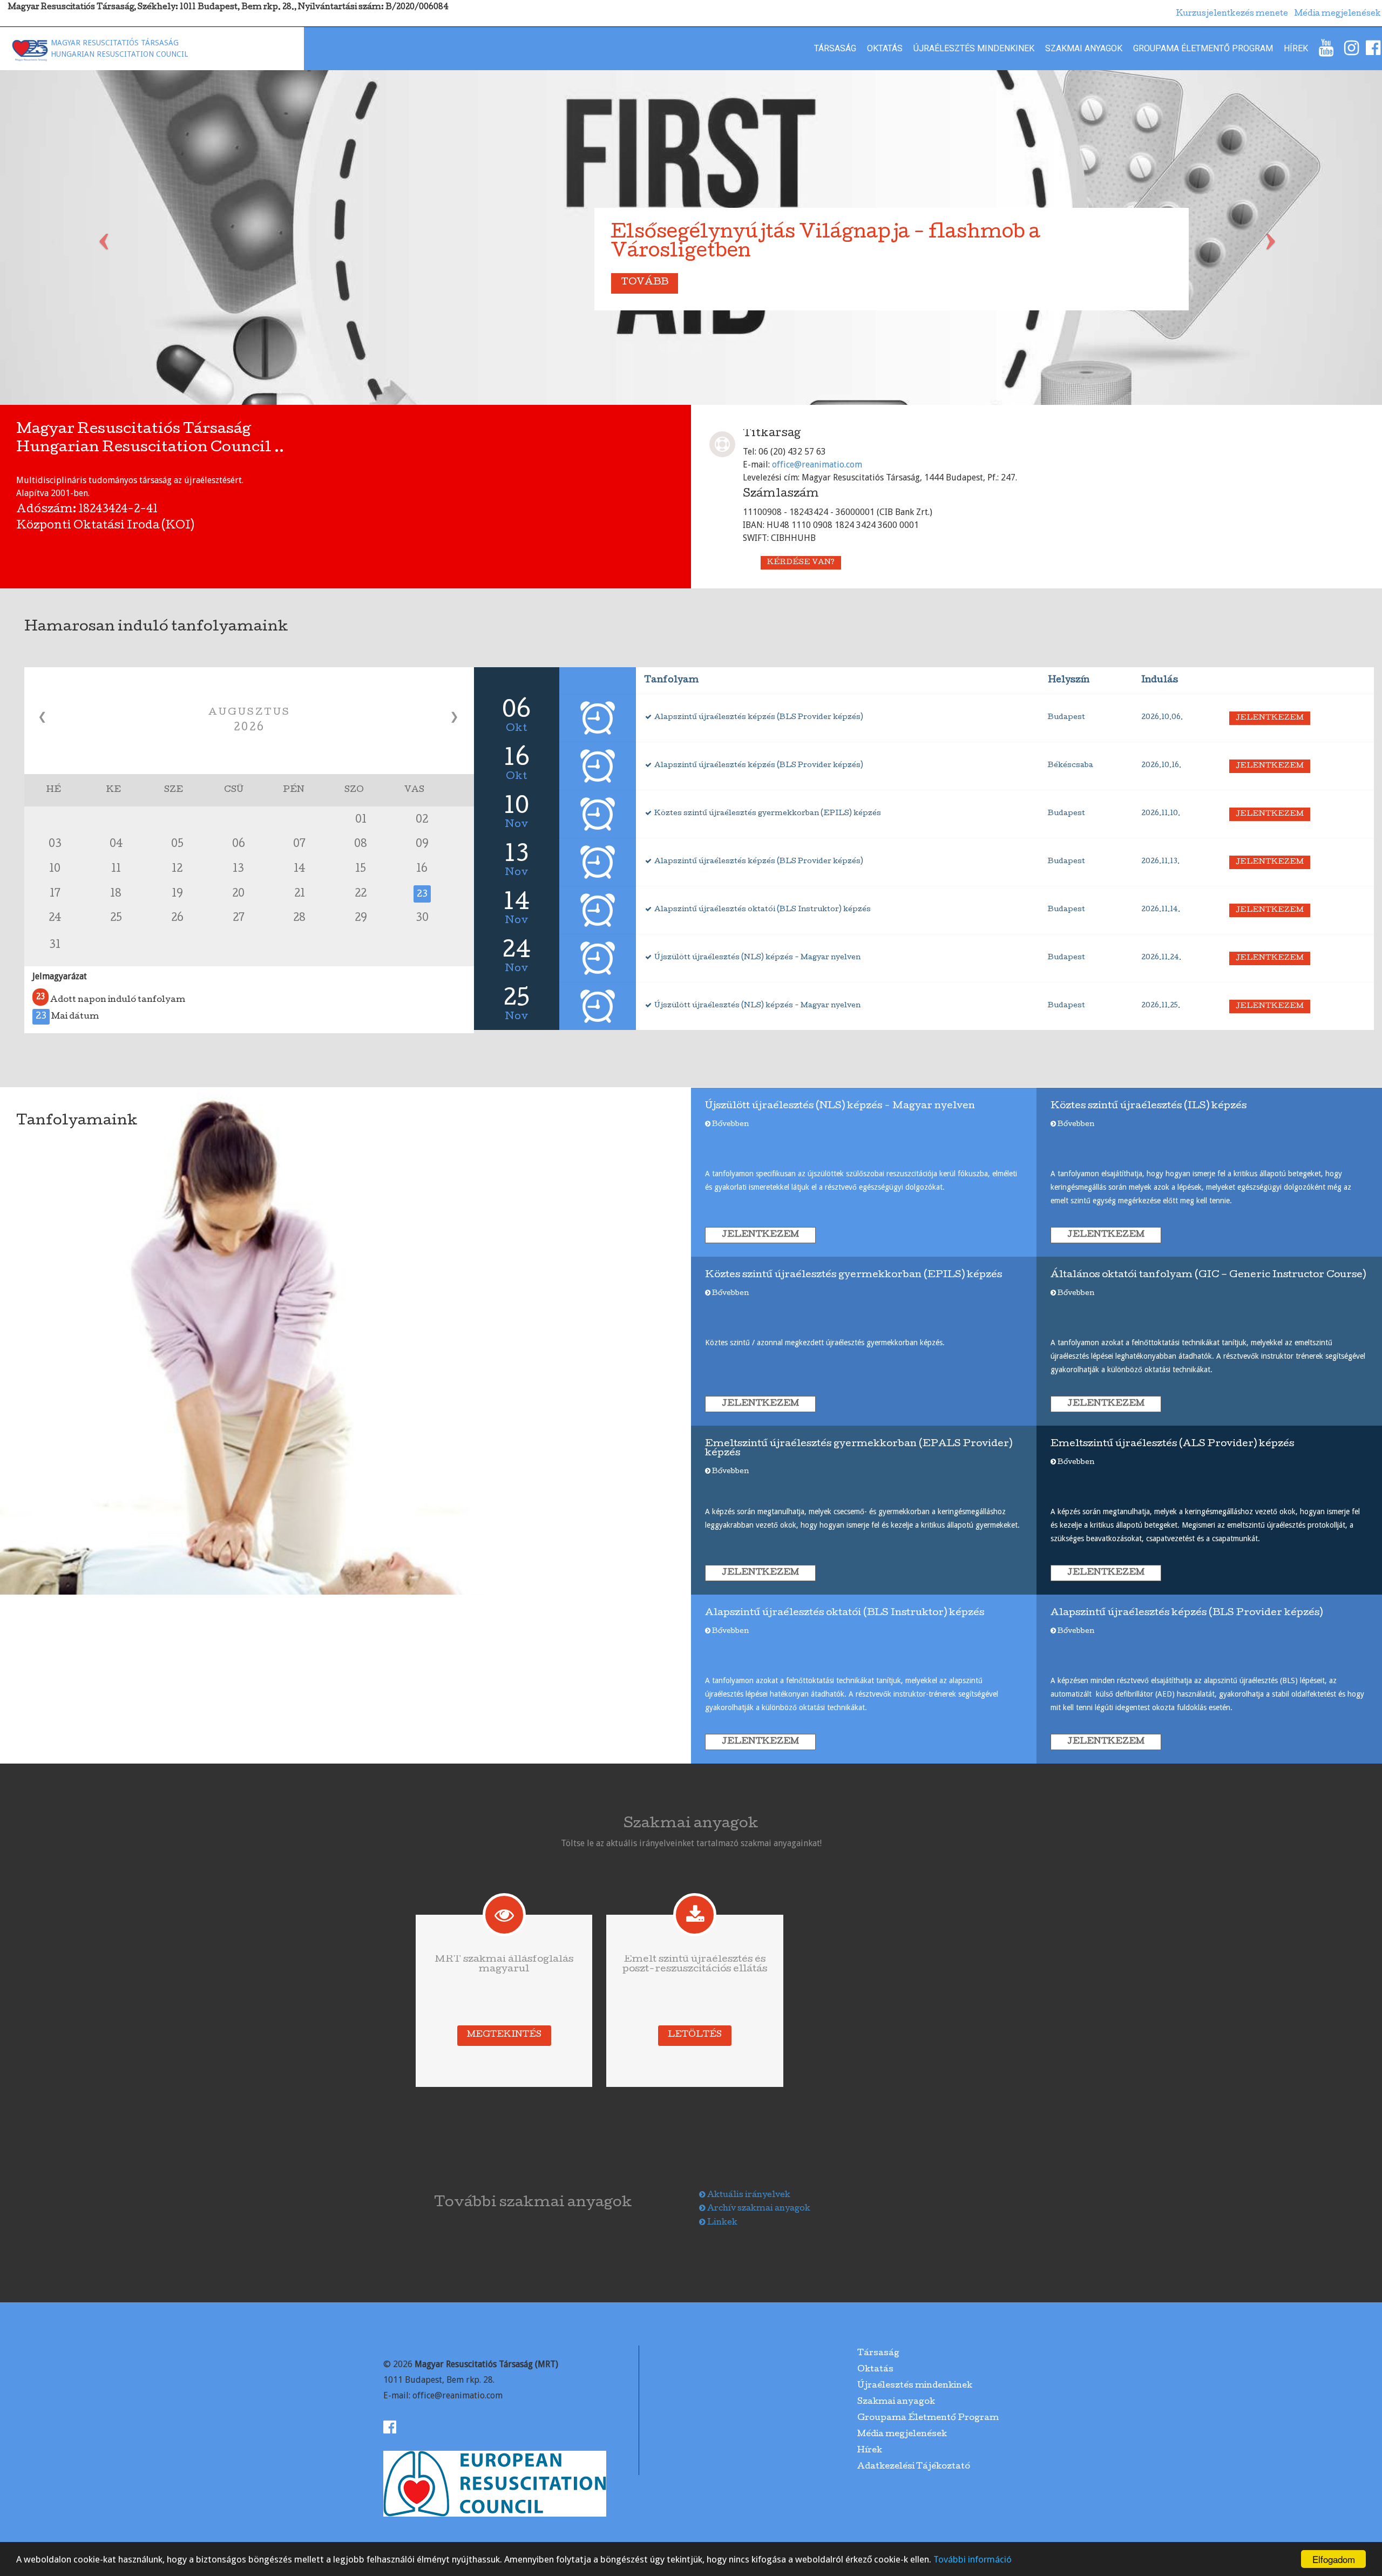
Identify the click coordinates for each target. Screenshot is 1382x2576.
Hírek (1296, 48)
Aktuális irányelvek (748, 2195)
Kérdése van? (801, 563)
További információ (973, 2559)
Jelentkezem (1270, 718)
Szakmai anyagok (1084, 48)
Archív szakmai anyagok (758, 2209)
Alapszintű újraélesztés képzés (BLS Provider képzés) (758, 718)
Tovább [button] (645, 283)
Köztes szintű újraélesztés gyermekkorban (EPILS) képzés (767, 814)
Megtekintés (504, 2035)
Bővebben (730, 1125)
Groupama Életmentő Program (1203, 48)
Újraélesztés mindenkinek (974, 48)
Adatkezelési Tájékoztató (914, 2467)
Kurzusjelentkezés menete (1232, 14)
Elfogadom (1334, 2559)
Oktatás (885, 48)
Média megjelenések (902, 2435)
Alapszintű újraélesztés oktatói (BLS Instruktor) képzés (762, 910)
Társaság (835, 48)
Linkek (722, 2223)
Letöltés (695, 2035)
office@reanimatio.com (817, 465)
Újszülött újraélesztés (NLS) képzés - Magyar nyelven (757, 958)
